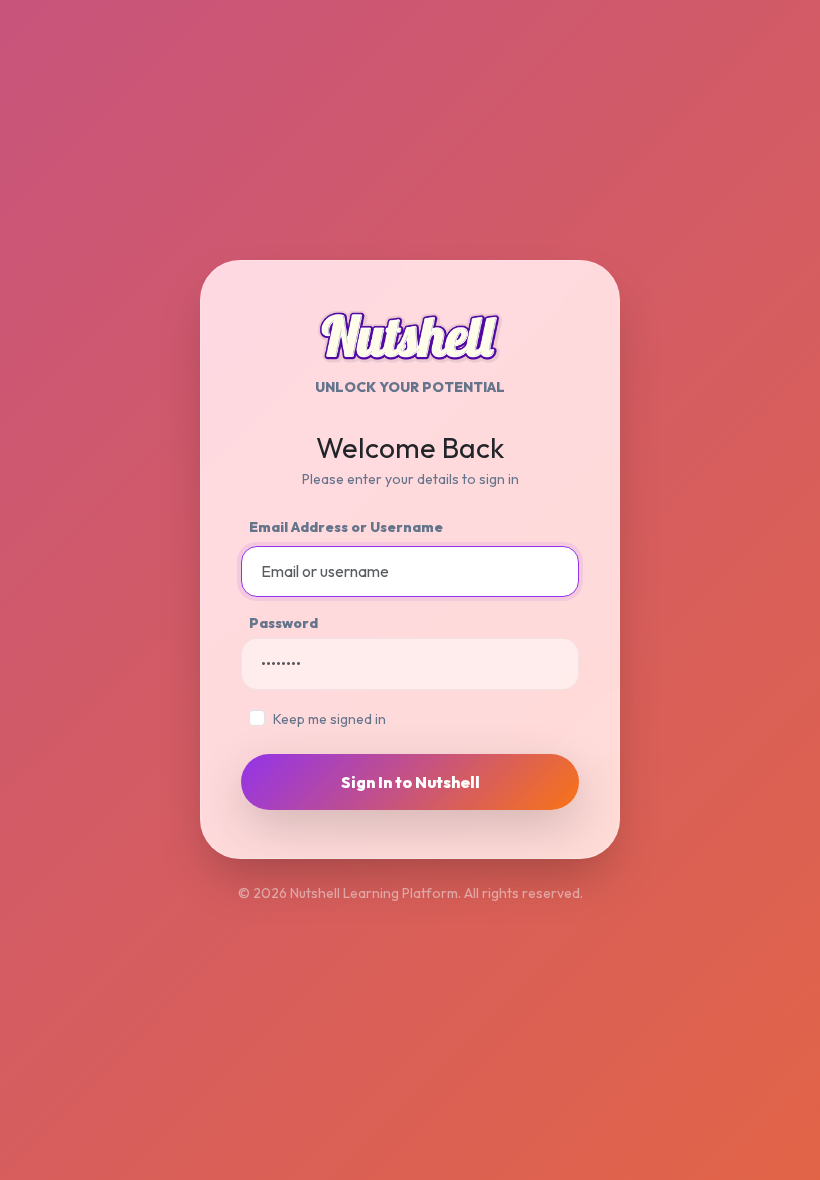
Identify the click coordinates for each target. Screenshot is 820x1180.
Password (283, 623)
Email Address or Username (346, 527)
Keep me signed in (329, 719)
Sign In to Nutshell (410, 782)
